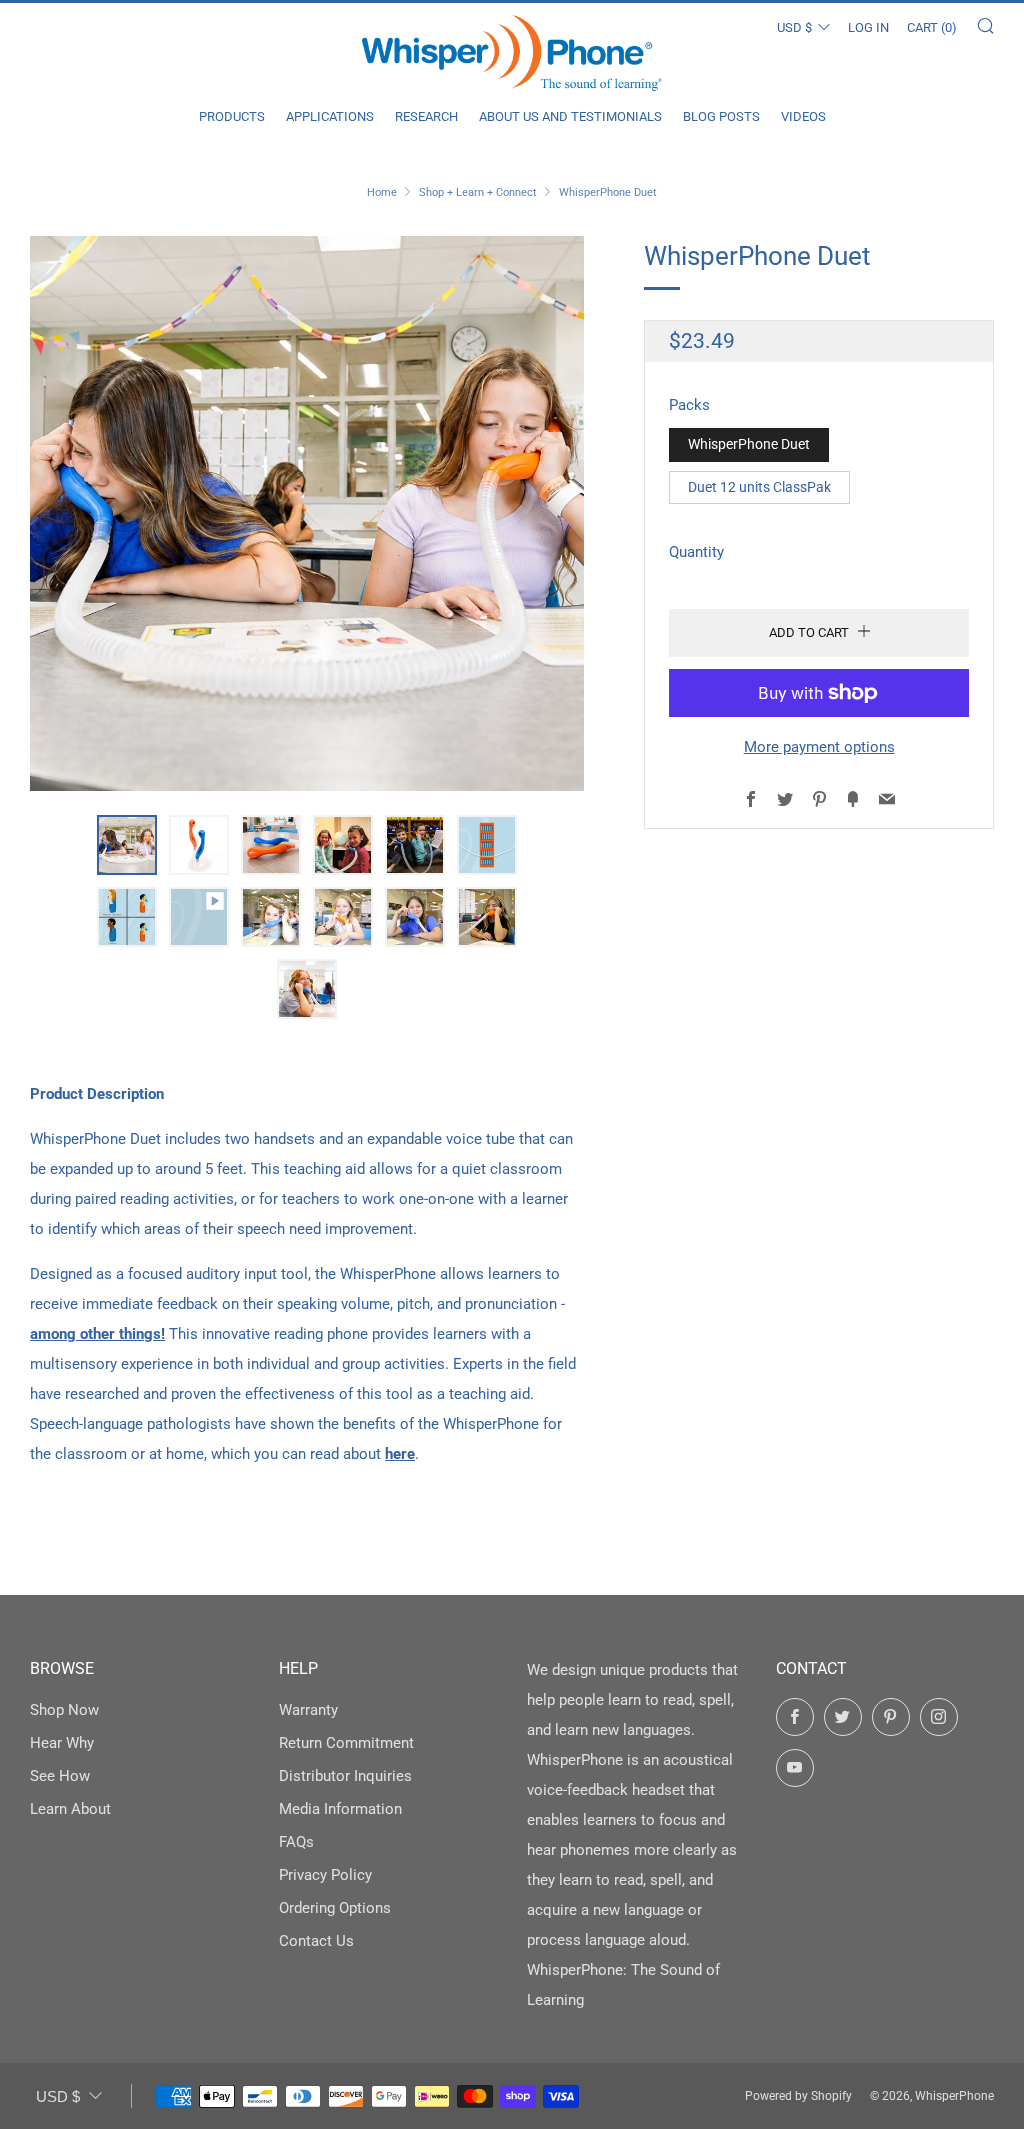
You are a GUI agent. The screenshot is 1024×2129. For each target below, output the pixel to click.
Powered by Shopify (798, 2096)
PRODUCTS (232, 116)
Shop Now (64, 1710)
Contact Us (316, 1941)
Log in (868, 27)
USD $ (794, 27)
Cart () (932, 27)
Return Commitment (346, 1743)
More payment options (819, 747)
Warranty (308, 1710)
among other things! (97, 1334)
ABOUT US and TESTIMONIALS (570, 116)
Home (382, 192)
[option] (307, 513)
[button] (127, 845)
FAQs (296, 1842)
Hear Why (62, 1743)
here (400, 1454)
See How (60, 1776)
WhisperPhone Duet (749, 444)
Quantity (696, 552)
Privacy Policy (325, 1875)
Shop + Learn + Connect (478, 192)
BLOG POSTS (721, 116)
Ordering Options (335, 1908)
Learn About (70, 1809)
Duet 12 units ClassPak (759, 487)
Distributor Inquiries (345, 1776)
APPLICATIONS (330, 116)
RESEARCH (426, 116)
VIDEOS (803, 116)
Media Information (340, 1809)
